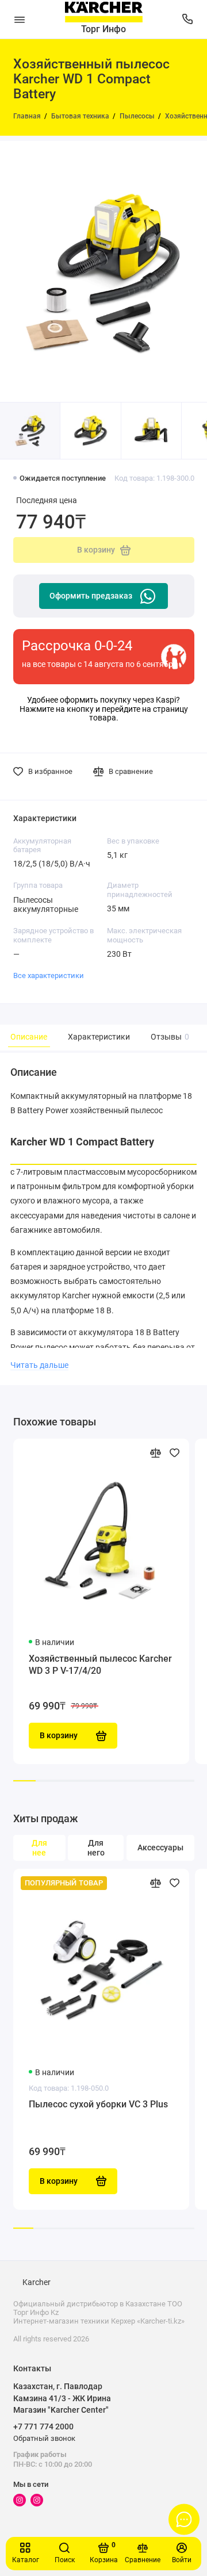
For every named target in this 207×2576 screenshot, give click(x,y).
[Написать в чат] (184, 2519)
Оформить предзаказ (91, 596)
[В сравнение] (156, 1453)
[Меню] (20, 19)
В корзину (59, 2181)
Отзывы (168, 1037)
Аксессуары (160, 1848)
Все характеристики (49, 975)
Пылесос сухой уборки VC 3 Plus (98, 2104)
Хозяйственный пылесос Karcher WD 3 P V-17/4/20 (100, 1665)
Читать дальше (39, 1365)
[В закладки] (175, 1453)
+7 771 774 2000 (43, 2426)
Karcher (37, 2282)
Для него (96, 1848)
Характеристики (99, 1037)
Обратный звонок (44, 2438)
